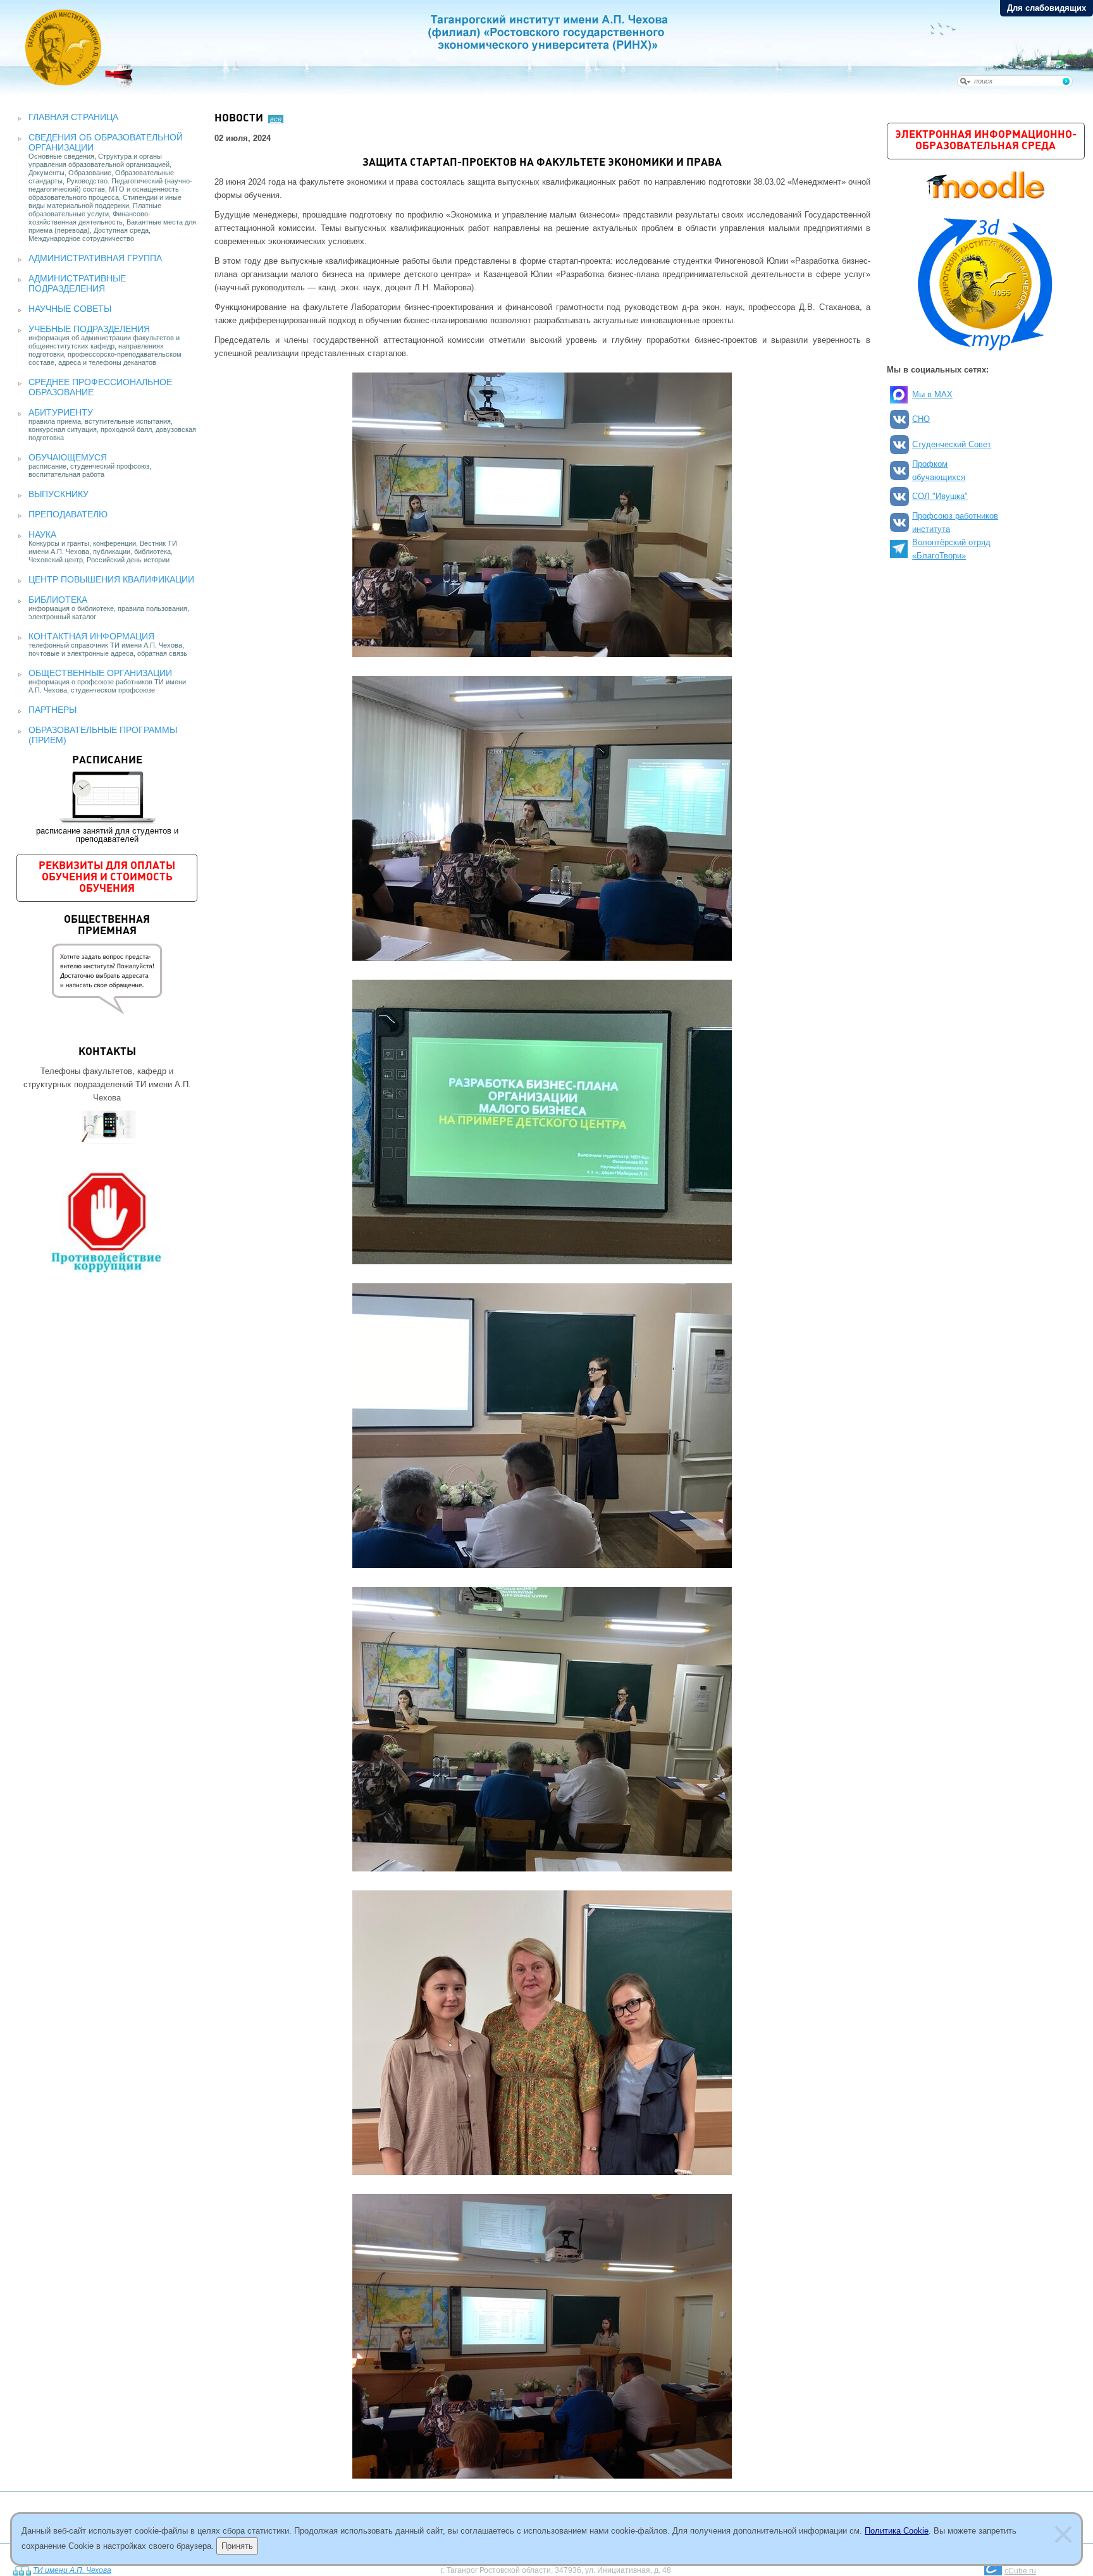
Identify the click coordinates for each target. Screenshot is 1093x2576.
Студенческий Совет (952, 444)
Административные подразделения (77, 283)
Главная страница (73, 117)
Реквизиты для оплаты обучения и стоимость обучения (107, 878)
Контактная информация (91, 636)
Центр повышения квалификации (111, 579)
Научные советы (70, 309)
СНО (921, 419)
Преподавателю (68, 514)
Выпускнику (59, 494)
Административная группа (95, 258)
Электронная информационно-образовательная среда (986, 141)
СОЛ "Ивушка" (940, 496)
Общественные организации (100, 673)
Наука (42, 534)
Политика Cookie (897, 2531)
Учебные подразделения (89, 329)
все (276, 119)
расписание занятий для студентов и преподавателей (107, 799)
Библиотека (58, 600)
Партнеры (52, 710)
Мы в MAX (932, 394)
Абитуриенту (61, 412)
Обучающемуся (68, 457)
